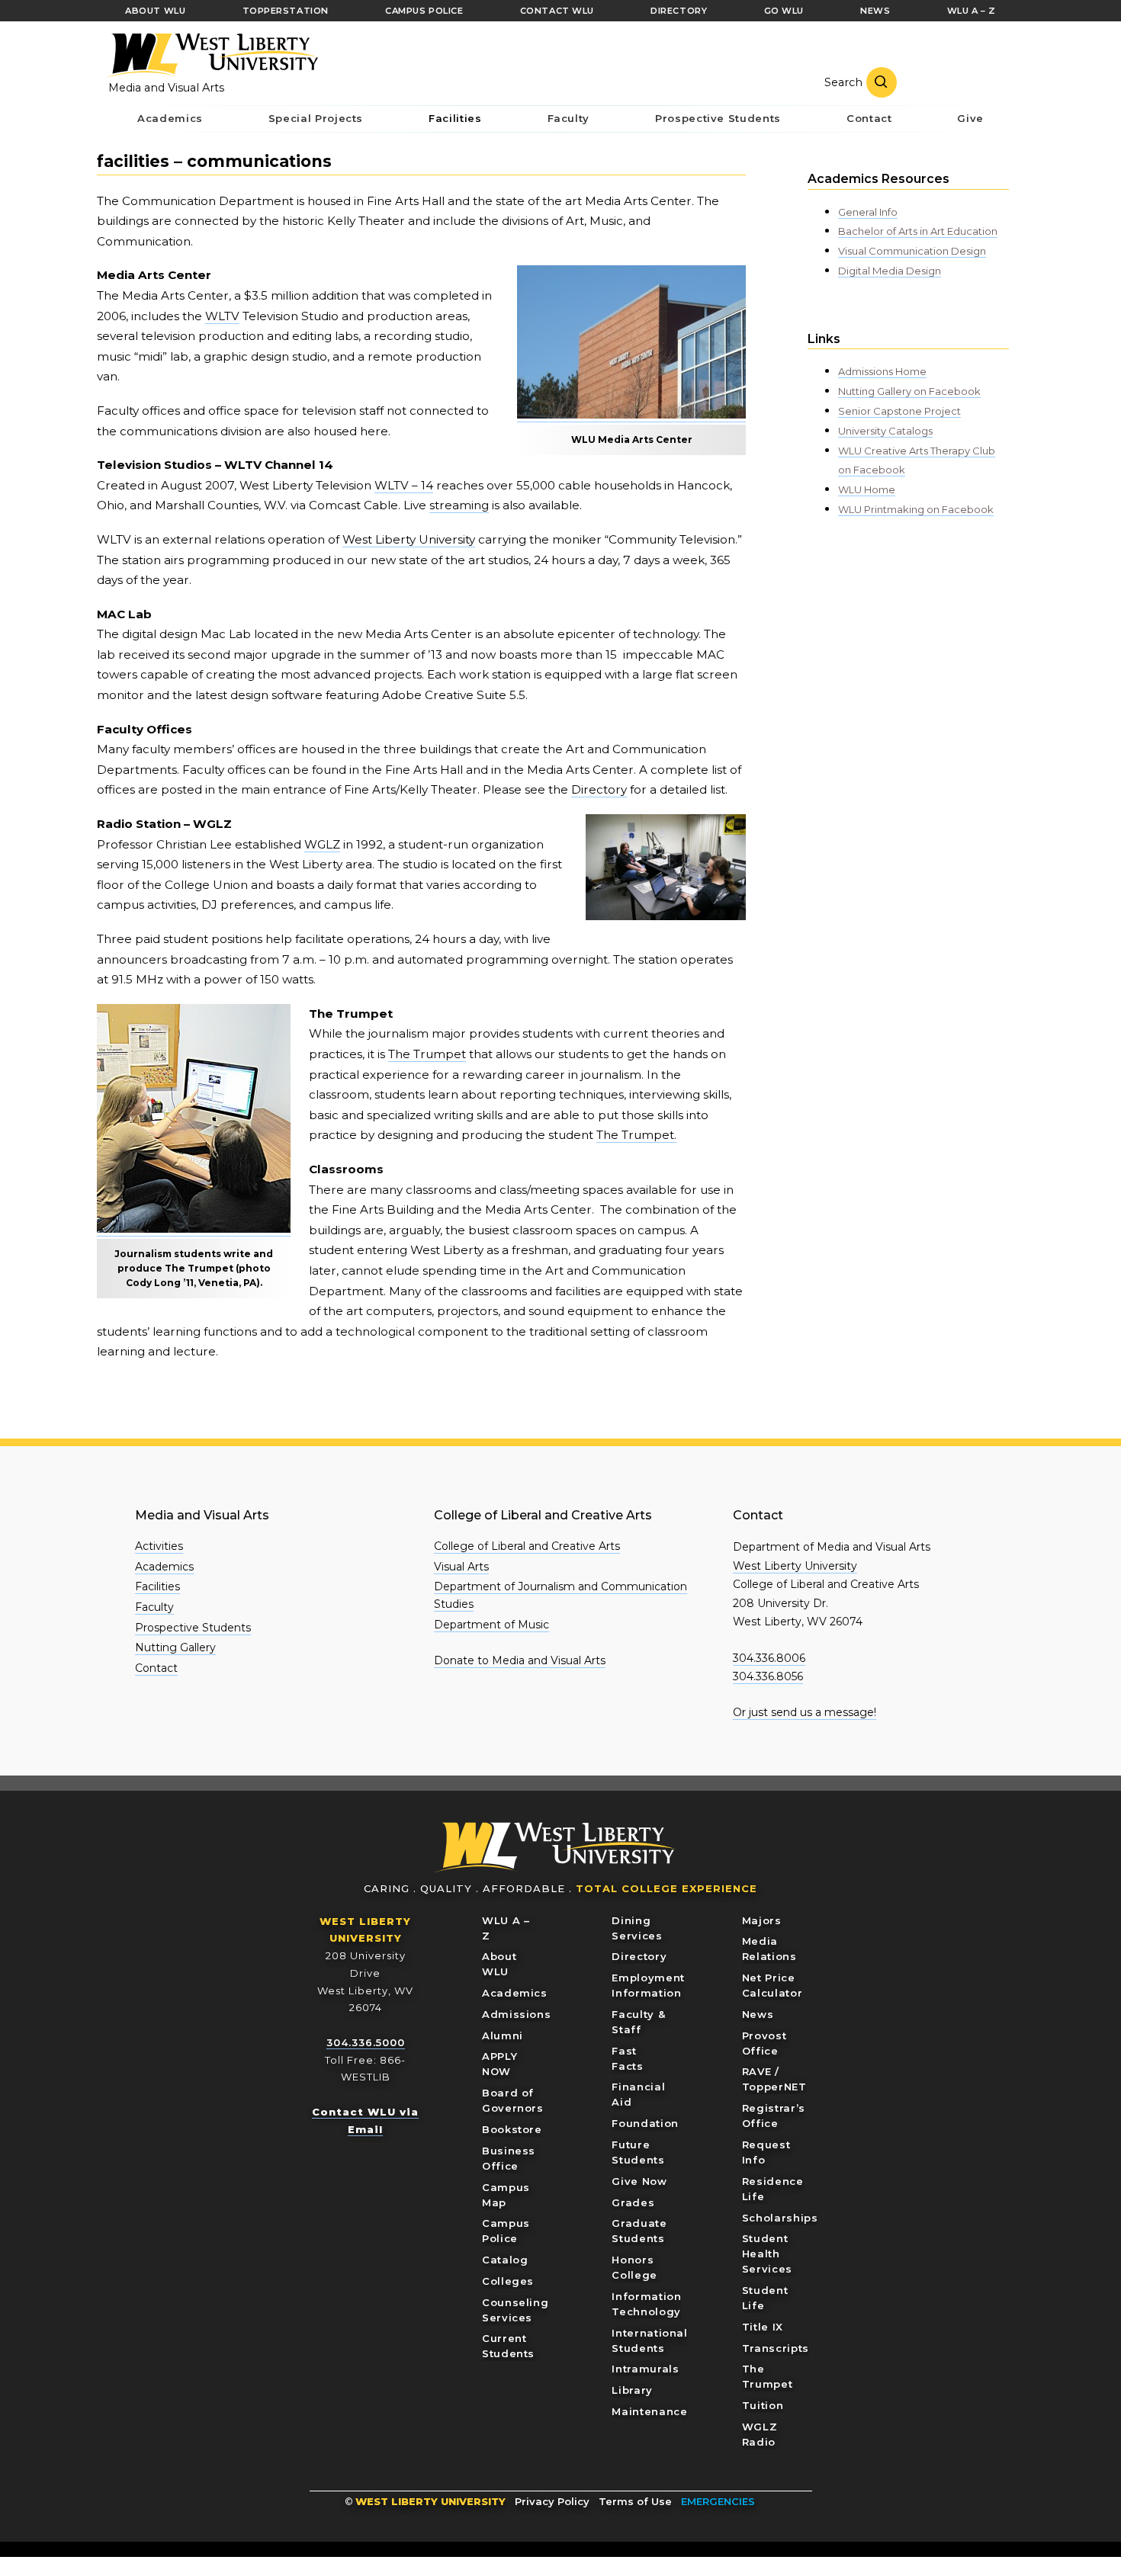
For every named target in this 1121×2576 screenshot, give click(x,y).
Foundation (645, 2123)
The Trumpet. (636, 1135)
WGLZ (322, 844)
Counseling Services (516, 2310)
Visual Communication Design (912, 251)
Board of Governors (513, 2100)
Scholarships (780, 2218)
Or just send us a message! (805, 1712)
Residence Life (773, 2189)
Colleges (508, 2281)
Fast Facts (627, 2058)
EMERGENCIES (718, 2501)
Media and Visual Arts (166, 88)
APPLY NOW (499, 2064)
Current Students (508, 2346)
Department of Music (491, 1625)
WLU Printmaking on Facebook (916, 509)
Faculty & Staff (638, 2022)
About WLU (499, 1964)
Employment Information (648, 1985)
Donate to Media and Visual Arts (520, 1660)
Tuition (763, 2405)
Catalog (505, 2260)
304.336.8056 (768, 1676)
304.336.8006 (769, 1658)
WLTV (222, 316)
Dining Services (637, 1928)
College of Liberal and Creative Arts (527, 1546)
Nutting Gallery (175, 1647)
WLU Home (867, 489)
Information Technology (646, 2304)
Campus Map (506, 2195)
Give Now (639, 2181)
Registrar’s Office (774, 2116)
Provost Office (764, 2043)
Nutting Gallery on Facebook (909, 391)
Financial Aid (638, 2094)
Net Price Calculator (772, 1985)
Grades (633, 2202)
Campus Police (506, 2231)
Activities (159, 1546)
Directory (599, 789)
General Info (868, 212)
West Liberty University (211, 56)
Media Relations (769, 1949)
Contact (156, 1668)
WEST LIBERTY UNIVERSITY (430, 2501)
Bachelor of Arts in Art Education (918, 231)
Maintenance (649, 2411)
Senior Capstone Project (899, 411)
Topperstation (286, 11)
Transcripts (776, 2348)
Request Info (766, 2152)
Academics (164, 1567)
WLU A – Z (506, 1928)
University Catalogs (885, 431)
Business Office (509, 2158)
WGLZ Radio (760, 2434)
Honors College (634, 2267)
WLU (555, 1848)
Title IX (763, 2327)
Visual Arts (461, 1567)
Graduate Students (639, 2231)
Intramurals (645, 2369)
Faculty (154, 1607)
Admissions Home (882, 371)
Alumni (503, 2035)
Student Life (765, 2298)
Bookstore (512, 2129)
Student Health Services (767, 2254)
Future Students (638, 2152)
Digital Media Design (890, 271)
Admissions (517, 2014)
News (758, 2014)
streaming (459, 505)
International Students (649, 2340)
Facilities (157, 1586)
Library (632, 2390)
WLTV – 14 (404, 485)
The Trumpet (427, 1054)
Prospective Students (193, 1628)
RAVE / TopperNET (774, 2079)
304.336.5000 (366, 2042)
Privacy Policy (552, 2501)
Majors (762, 1920)
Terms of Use (635, 2501)
